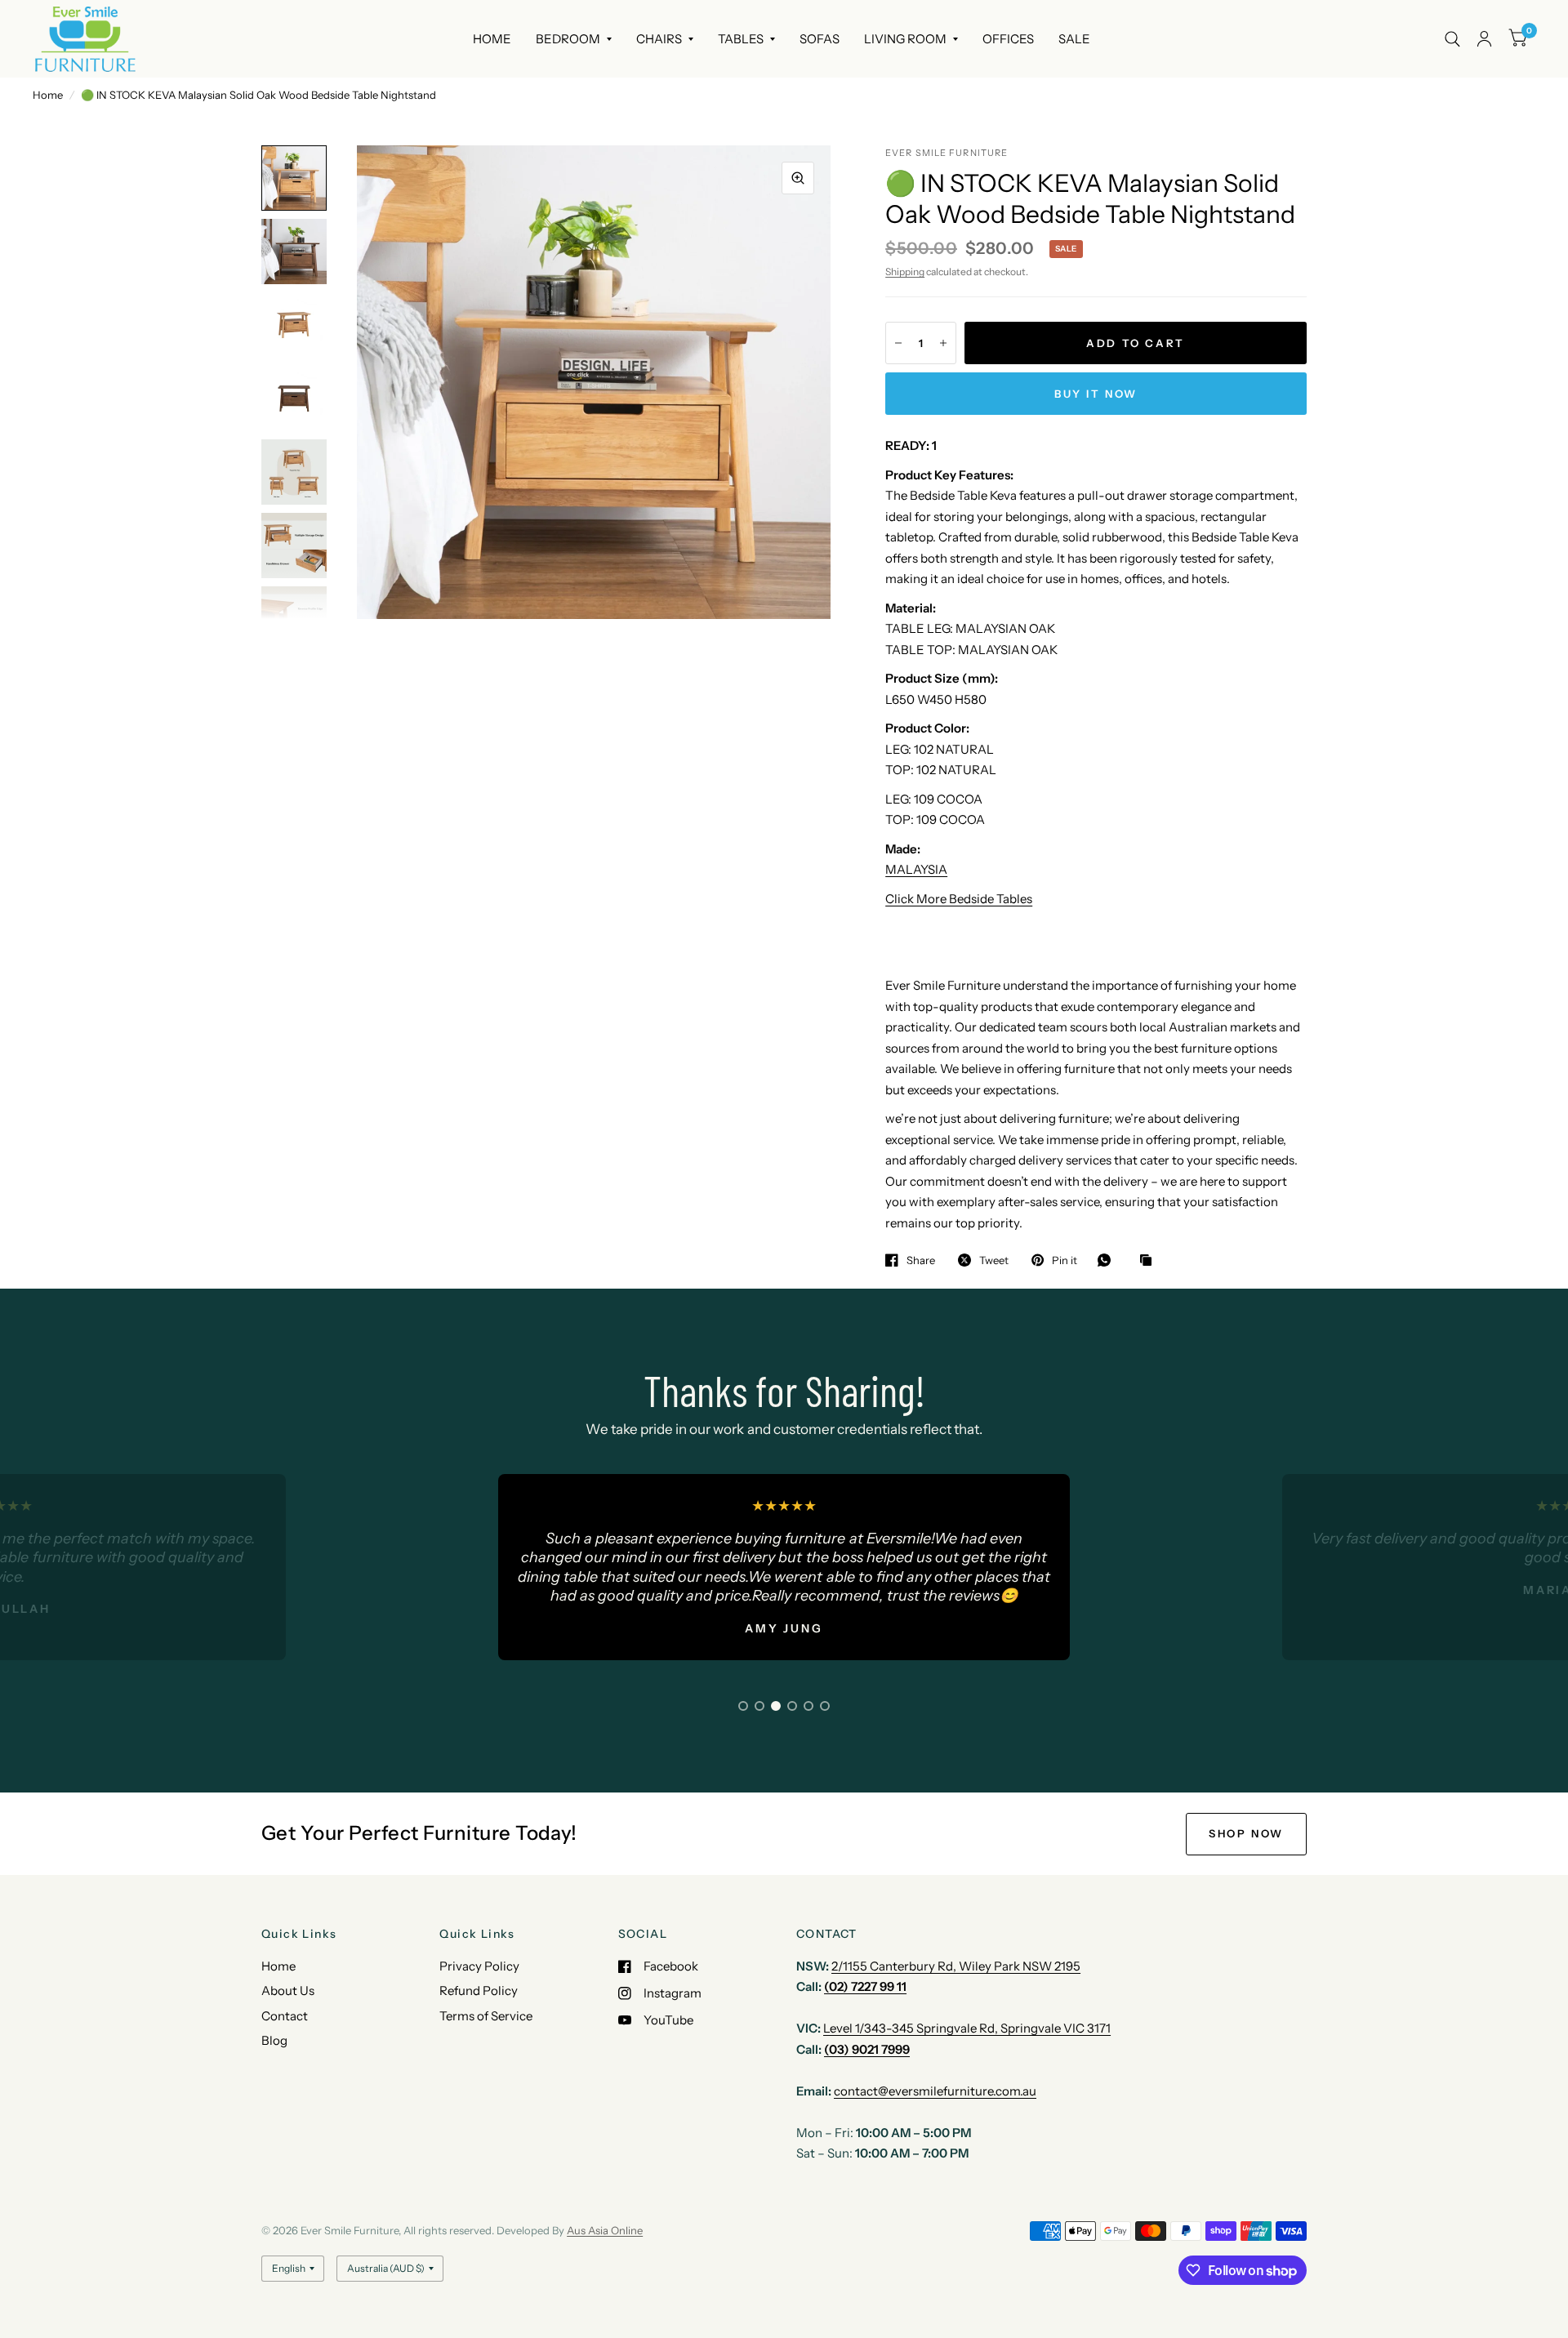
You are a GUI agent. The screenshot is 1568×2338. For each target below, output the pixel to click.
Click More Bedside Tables (959, 899)
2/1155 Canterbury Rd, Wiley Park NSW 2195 (956, 1966)
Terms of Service (486, 2016)
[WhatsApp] (1108, 1260)
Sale (1074, 39)
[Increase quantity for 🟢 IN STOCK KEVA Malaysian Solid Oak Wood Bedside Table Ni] (943, 343)
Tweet (994, 1260)
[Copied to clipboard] (1150, 1261)
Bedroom (568, 39)
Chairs (659, 39)
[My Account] (1484, 39)
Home (492, 39)
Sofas (820, 39)
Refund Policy (479, 1991)
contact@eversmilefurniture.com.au (935, 2091)
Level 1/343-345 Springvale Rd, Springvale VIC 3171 (967, 2028)
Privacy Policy (479, 1966)
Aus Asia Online (605, 2230)
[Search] (1452, 39)
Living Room (905, 39)
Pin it (1065, 1260)
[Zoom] (798, 178)
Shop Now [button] (1246, 1833)
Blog (274, 2040)
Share (921, 1260)
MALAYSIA (916, 869)
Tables (741, 39)
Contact (285, 2016)
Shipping (905, 272)
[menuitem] (492, 39)
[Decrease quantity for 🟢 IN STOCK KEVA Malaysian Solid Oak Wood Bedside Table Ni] (898, 343)
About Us (288, 1991)
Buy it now (1096, 394)
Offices (1008, 39)
